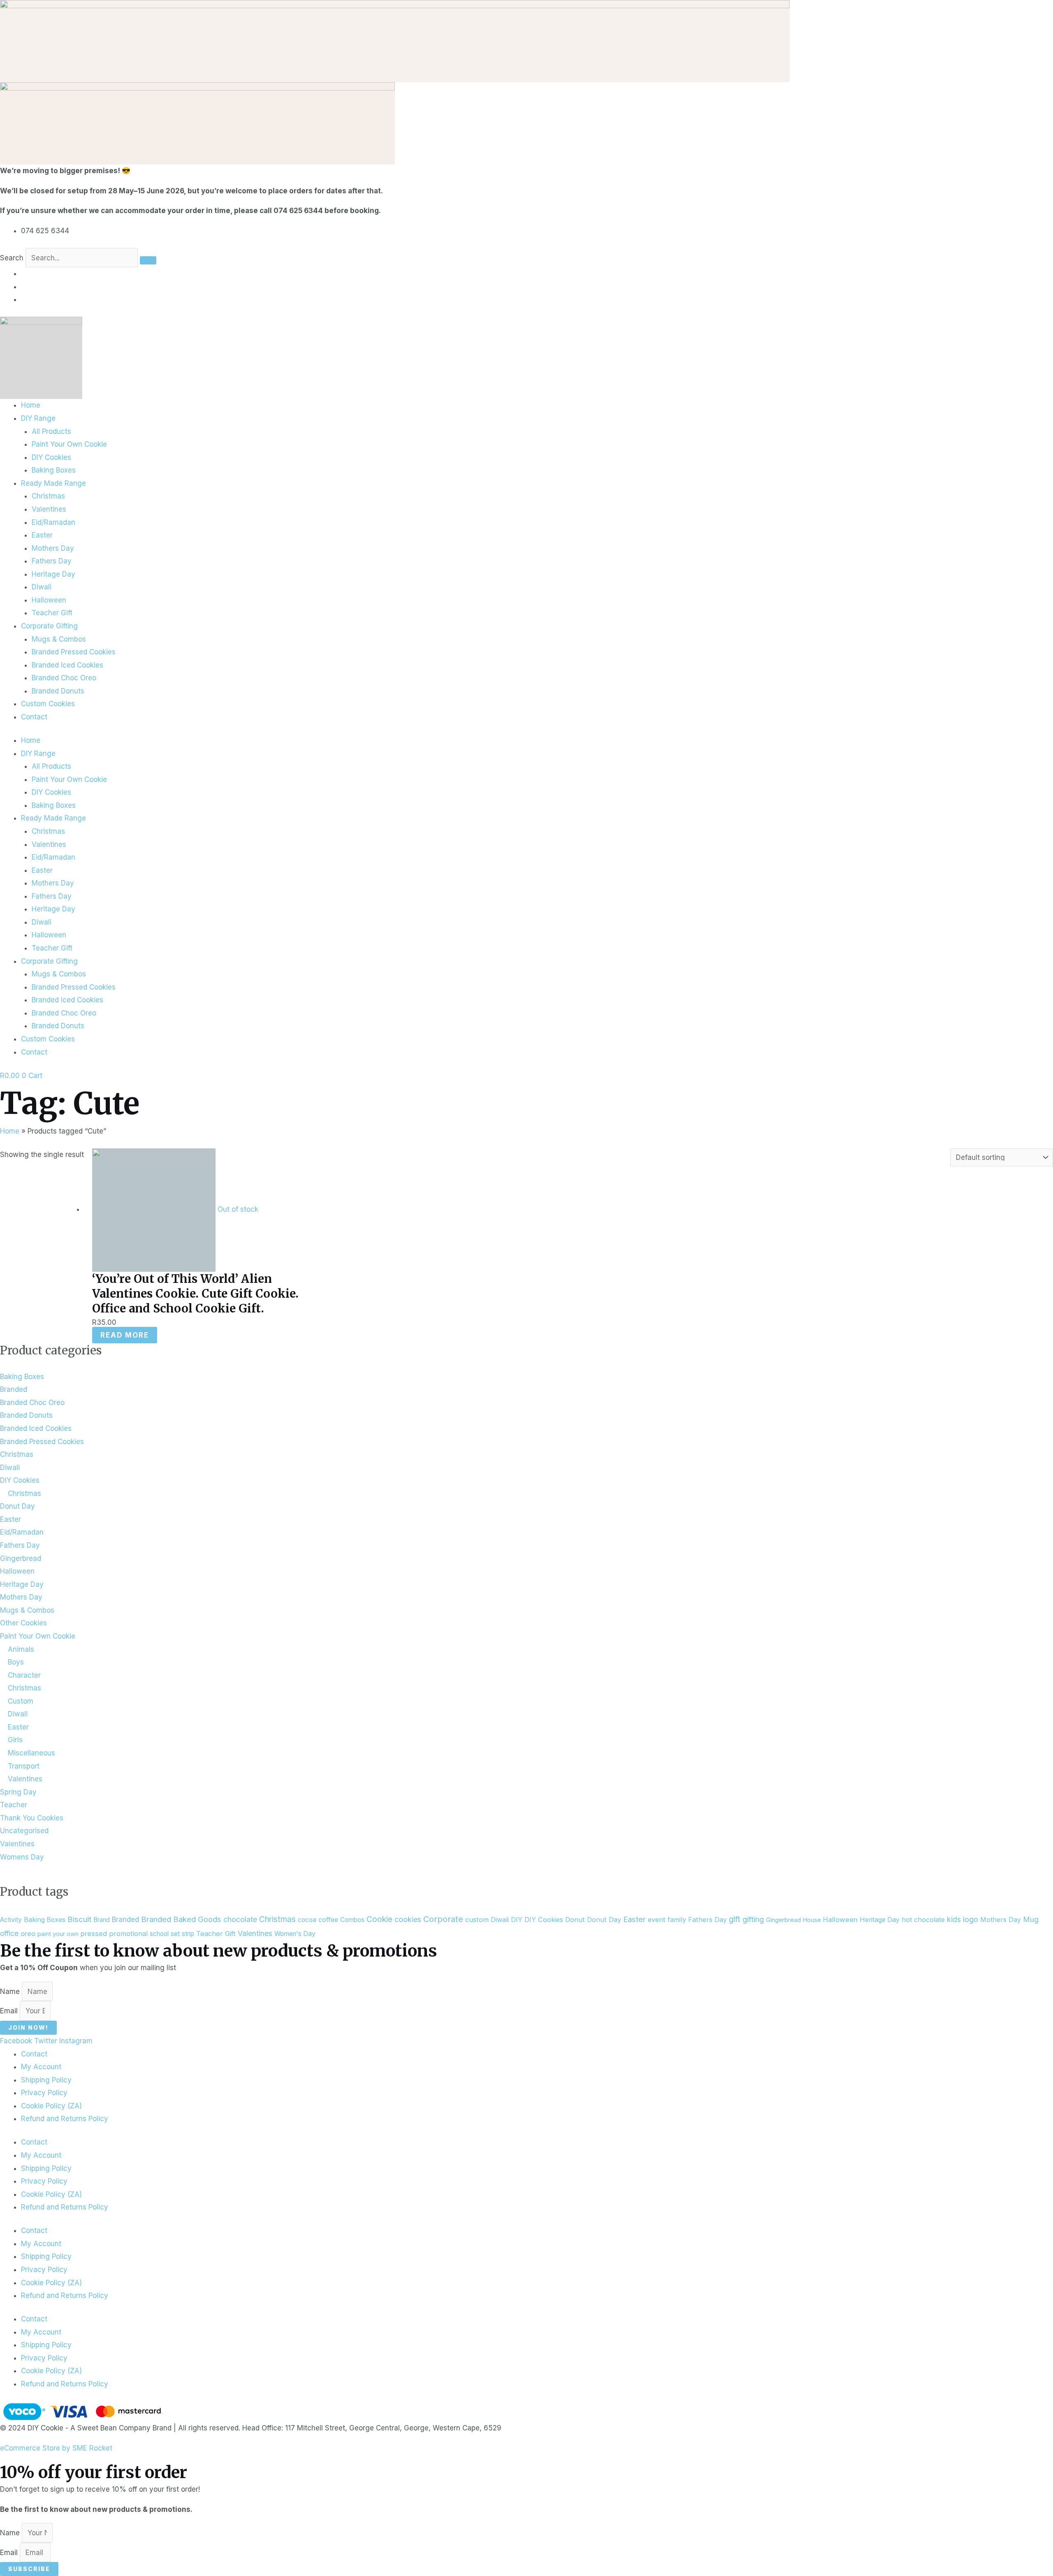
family (677, 1920)
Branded (14, 1389)
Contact (34, 717)
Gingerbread (21, 1558)
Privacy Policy (44, 2093)
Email (10, 2011)
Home (31, 405)
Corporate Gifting (49, 626)
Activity (11, 1920)
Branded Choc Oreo (64, 678)
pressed (94, 1934)
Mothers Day (53, 548)
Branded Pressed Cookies (74, 652)
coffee (328, 1920)
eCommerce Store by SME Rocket (56, 2448)
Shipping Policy (46, 2080)
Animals (21, 1649)
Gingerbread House (793, 1920)
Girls (15, 1740)
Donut (575, 1920)
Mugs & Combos (59, 639)
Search (12, 258)
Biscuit (79, 1919)
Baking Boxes (54, 470)
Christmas (48, 496)
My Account (41, 2067)
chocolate (240, 1919)
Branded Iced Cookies (67, 665)
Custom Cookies (48, 704)
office (9, 1933)
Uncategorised (24, 1831)
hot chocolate (923, 1920)
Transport (24, 1766)
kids (954, 1919)
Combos (352, 1920)
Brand (102, 1920)
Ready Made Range (53, 483)
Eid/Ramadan (53, 522)
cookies (408, 1919)
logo (971, 1919)
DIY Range (38, 418)
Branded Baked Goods (181, 1919)
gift (735, 1919)
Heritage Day (53, 574)
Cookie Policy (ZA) (51, 2106)
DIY (517, 1920)
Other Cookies (23, 1623)
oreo (28, 1934)
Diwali (42, 587)
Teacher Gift (52, 613)
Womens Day (22, 1857)
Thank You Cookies (32, 1818)
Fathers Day (52, 561)
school (159, 1934)
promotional (128, 1934)
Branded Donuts (58, 691)
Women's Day (295, 1934)
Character (24, 1675)
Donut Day (17, 1506)
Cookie (379, 1919)
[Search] (148, 260)
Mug (1031, 1919)
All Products (51, 431)
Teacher (14, 1805)
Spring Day (18, 1792)
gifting (753, 1919)
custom (477, 1920)
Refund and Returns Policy (65, 2119)
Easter (42, 535)
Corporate (443, 1919)
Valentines (49, 509)
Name (11, 1992)
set (175, 1934)
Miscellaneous (31, 1753)
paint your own (58, 1934)
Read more (125, 1335)
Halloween (49, 600)
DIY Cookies (51, 457)
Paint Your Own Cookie (69, 444)
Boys (16, 1662)
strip (188, 1934)
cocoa (307, 1920)
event (657, 1920)
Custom (21, 1701)
